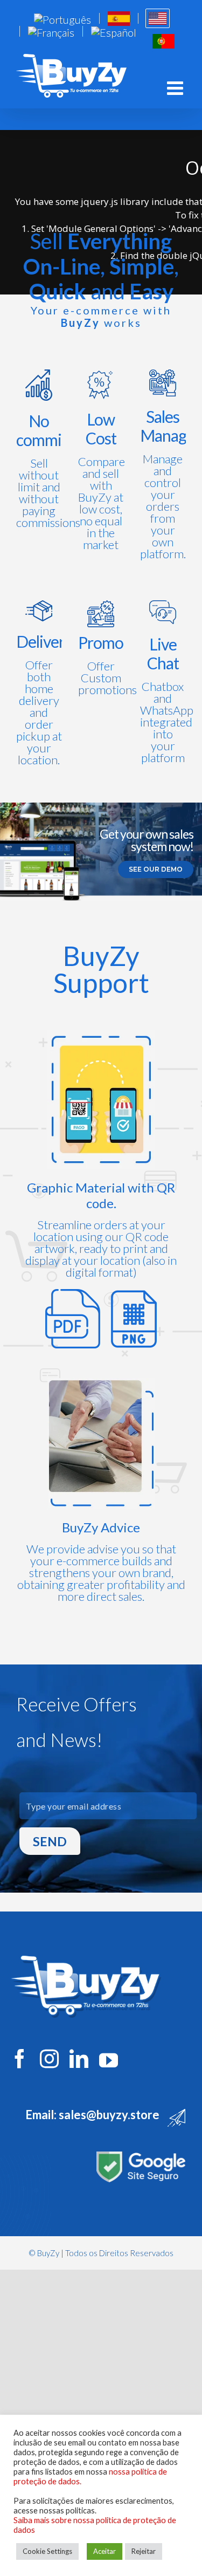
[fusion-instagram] (49, 2058)
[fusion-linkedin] (79, 2058)
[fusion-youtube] (109, 2060)
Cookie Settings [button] (47, 2551)
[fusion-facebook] (20, 2058)
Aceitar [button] (105, 2551)
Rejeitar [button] (144, 2551)
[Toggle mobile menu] (176, 88)
